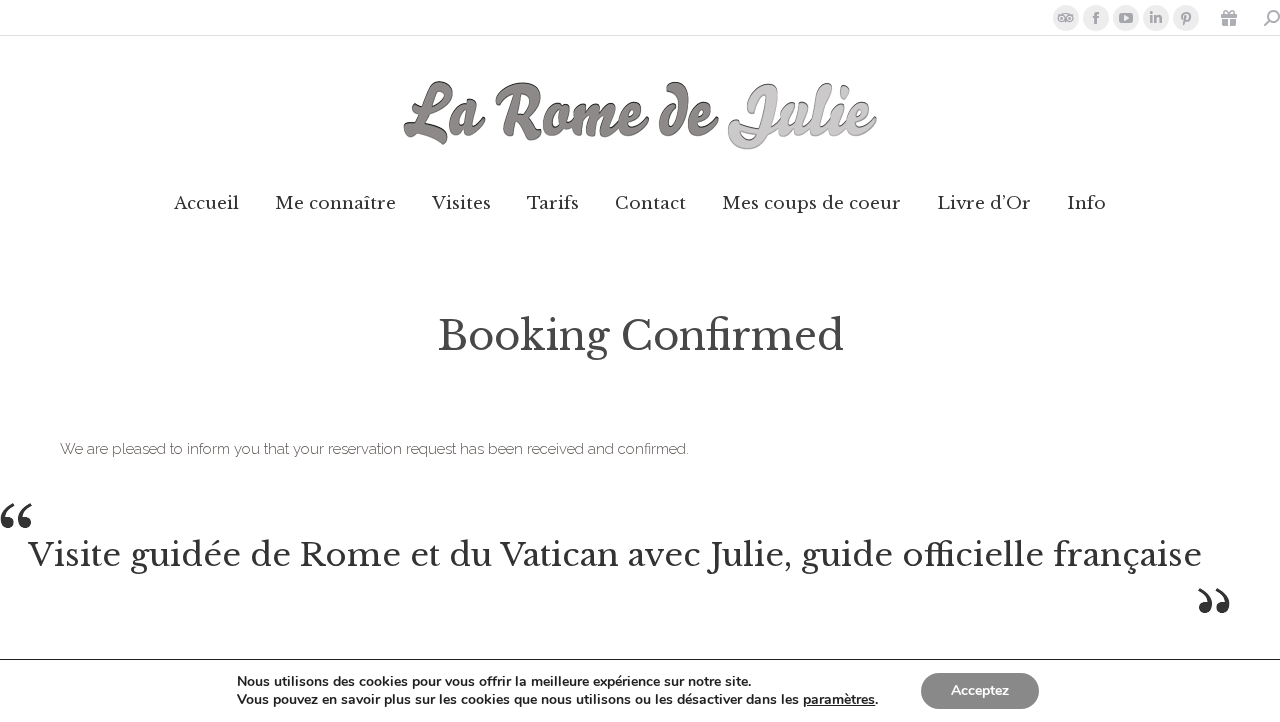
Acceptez (980, 690)
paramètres (839, 700)
